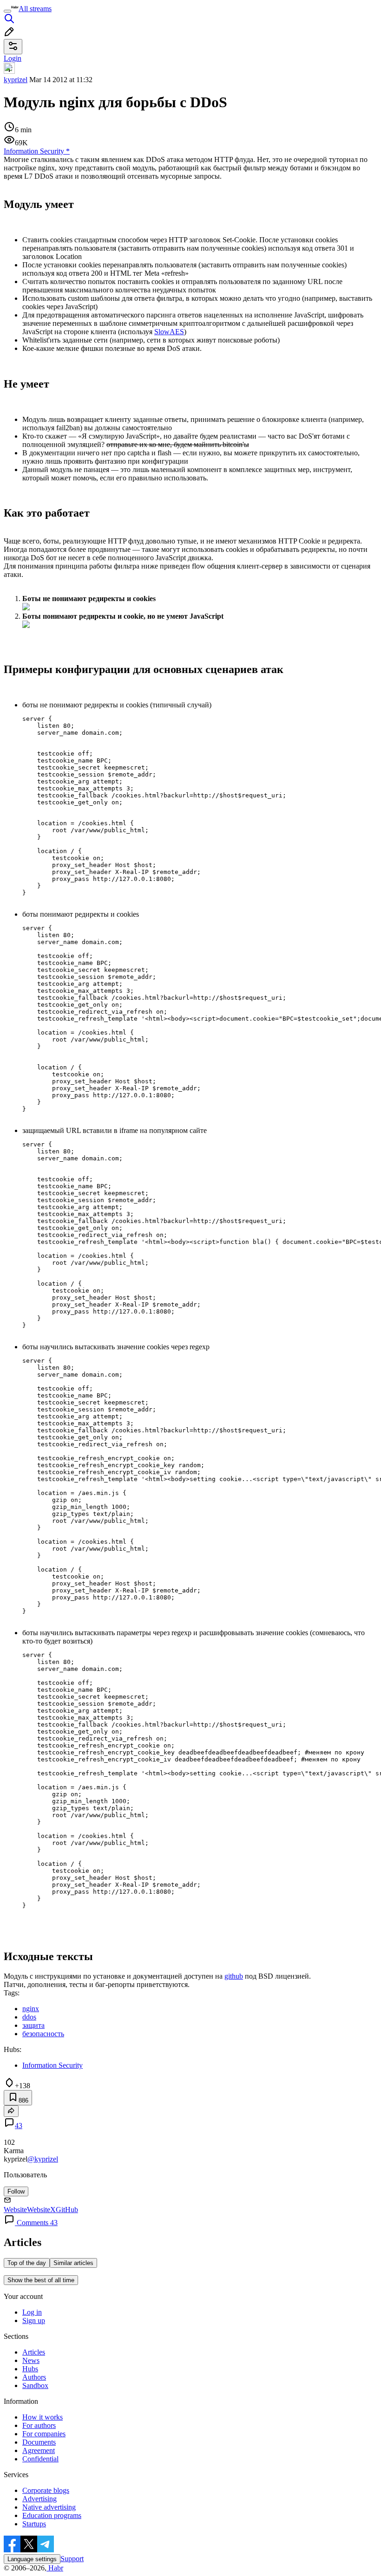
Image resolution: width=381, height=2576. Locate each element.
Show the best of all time (41, 2280)
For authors (39, 2425)
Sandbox (35, 2385)
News (31, 2360)
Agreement (39, 2450)
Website (15, 2210)
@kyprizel (43, 2159)
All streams (35, 9)
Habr (55, 2568)
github (234, 1976)
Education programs (52, 2515)
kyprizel (16, 80)
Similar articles (73, 2263)
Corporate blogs (46, 2490)
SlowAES (169, 332)
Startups (34, 2524)
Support (72, 2559)
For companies (44, 2434)
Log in (32, 2312)
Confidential (40, 2459)
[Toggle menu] (7, 11)
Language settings (32, 2559)
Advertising (39, 2499)
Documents (39, 2442)
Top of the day (27, 2263)
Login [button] (13, 58)
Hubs (30, 2369)
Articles (34, 2352)
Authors (34, 2377)
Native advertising (49, 2507)
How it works (43, 2417)
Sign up (34, 2320)
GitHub (67, 2210)
